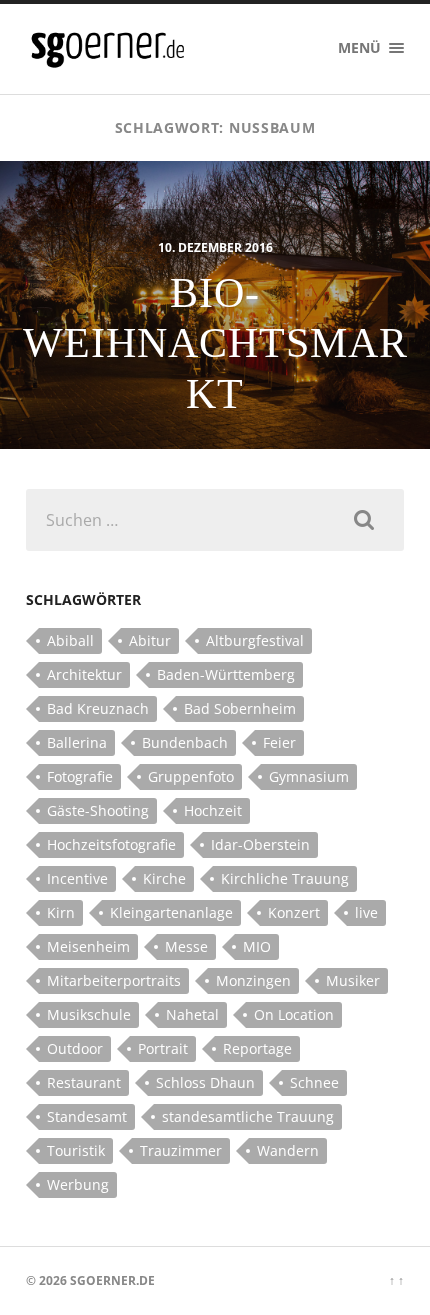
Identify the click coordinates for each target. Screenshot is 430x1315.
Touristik (76, 1150)
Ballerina (77, 742)
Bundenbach (185, 742)
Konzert (294, 912)
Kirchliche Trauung (285, 878)
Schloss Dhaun (205, 1082)
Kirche (164, 878)
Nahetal (192, 1014)
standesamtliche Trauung (248, 1116)
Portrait (163, 1048)
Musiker (353, 980)
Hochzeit (213, 810)
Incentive (77, 878)
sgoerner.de (112, 1280)
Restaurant (84, 1082)
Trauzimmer (181, 1150)
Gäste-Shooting (98, 810)
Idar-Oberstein (260, 844)
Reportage (257, 1048)
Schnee (314, 1082)
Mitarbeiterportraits (114, 980)
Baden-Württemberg (226, 674)
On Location (294, 1014)
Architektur (84, 674)
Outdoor (75, 1048)
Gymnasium (309, 776)
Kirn (61, 912)
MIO (257, 946)
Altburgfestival (255, 640)
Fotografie (80, 776)
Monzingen (253, 980)
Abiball (70, 640)
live (366, 912)
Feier (279, 742)
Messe (186, 946)
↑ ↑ (396, 1280)
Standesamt (87, 1116)
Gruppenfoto (191, 776)
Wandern (288, 1150)
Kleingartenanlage (171, 912)
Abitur (150, 640)
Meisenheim (88, 946)
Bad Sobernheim (240, 708)
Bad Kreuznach (98, 708)
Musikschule (89, 1014)
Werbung (78, 1184)
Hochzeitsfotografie (111, 844)
